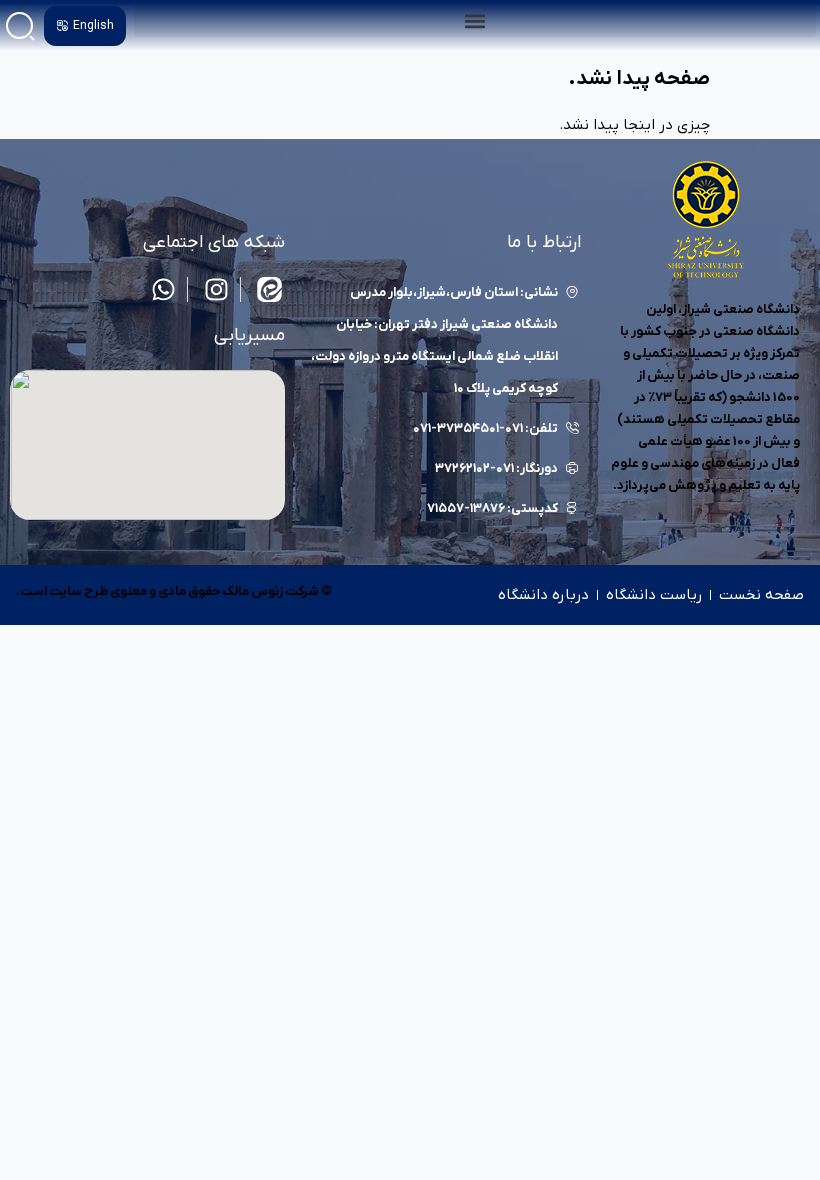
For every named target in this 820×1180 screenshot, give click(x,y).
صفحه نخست (761, 595)
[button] (475, 20)
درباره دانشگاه (543, 595)
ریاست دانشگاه (654, 595)
